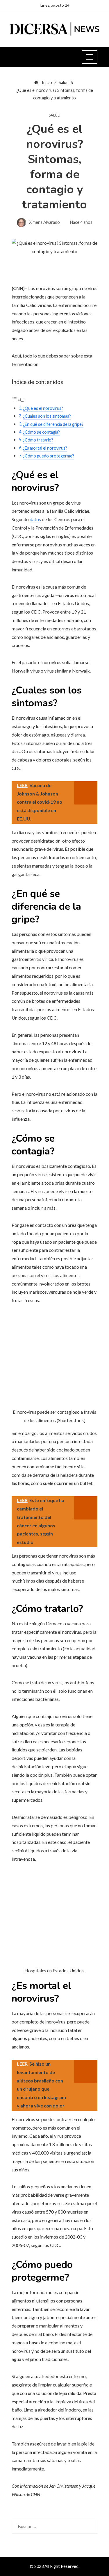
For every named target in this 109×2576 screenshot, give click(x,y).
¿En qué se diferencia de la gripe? (53, 424)
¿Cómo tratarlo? (38, 440)
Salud (55, 115)
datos (35, 519)
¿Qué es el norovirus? (43, 408)
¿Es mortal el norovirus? (45, 448)
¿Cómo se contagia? (41, 432)
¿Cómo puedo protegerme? (49, 456)
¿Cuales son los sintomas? (47, 416)
